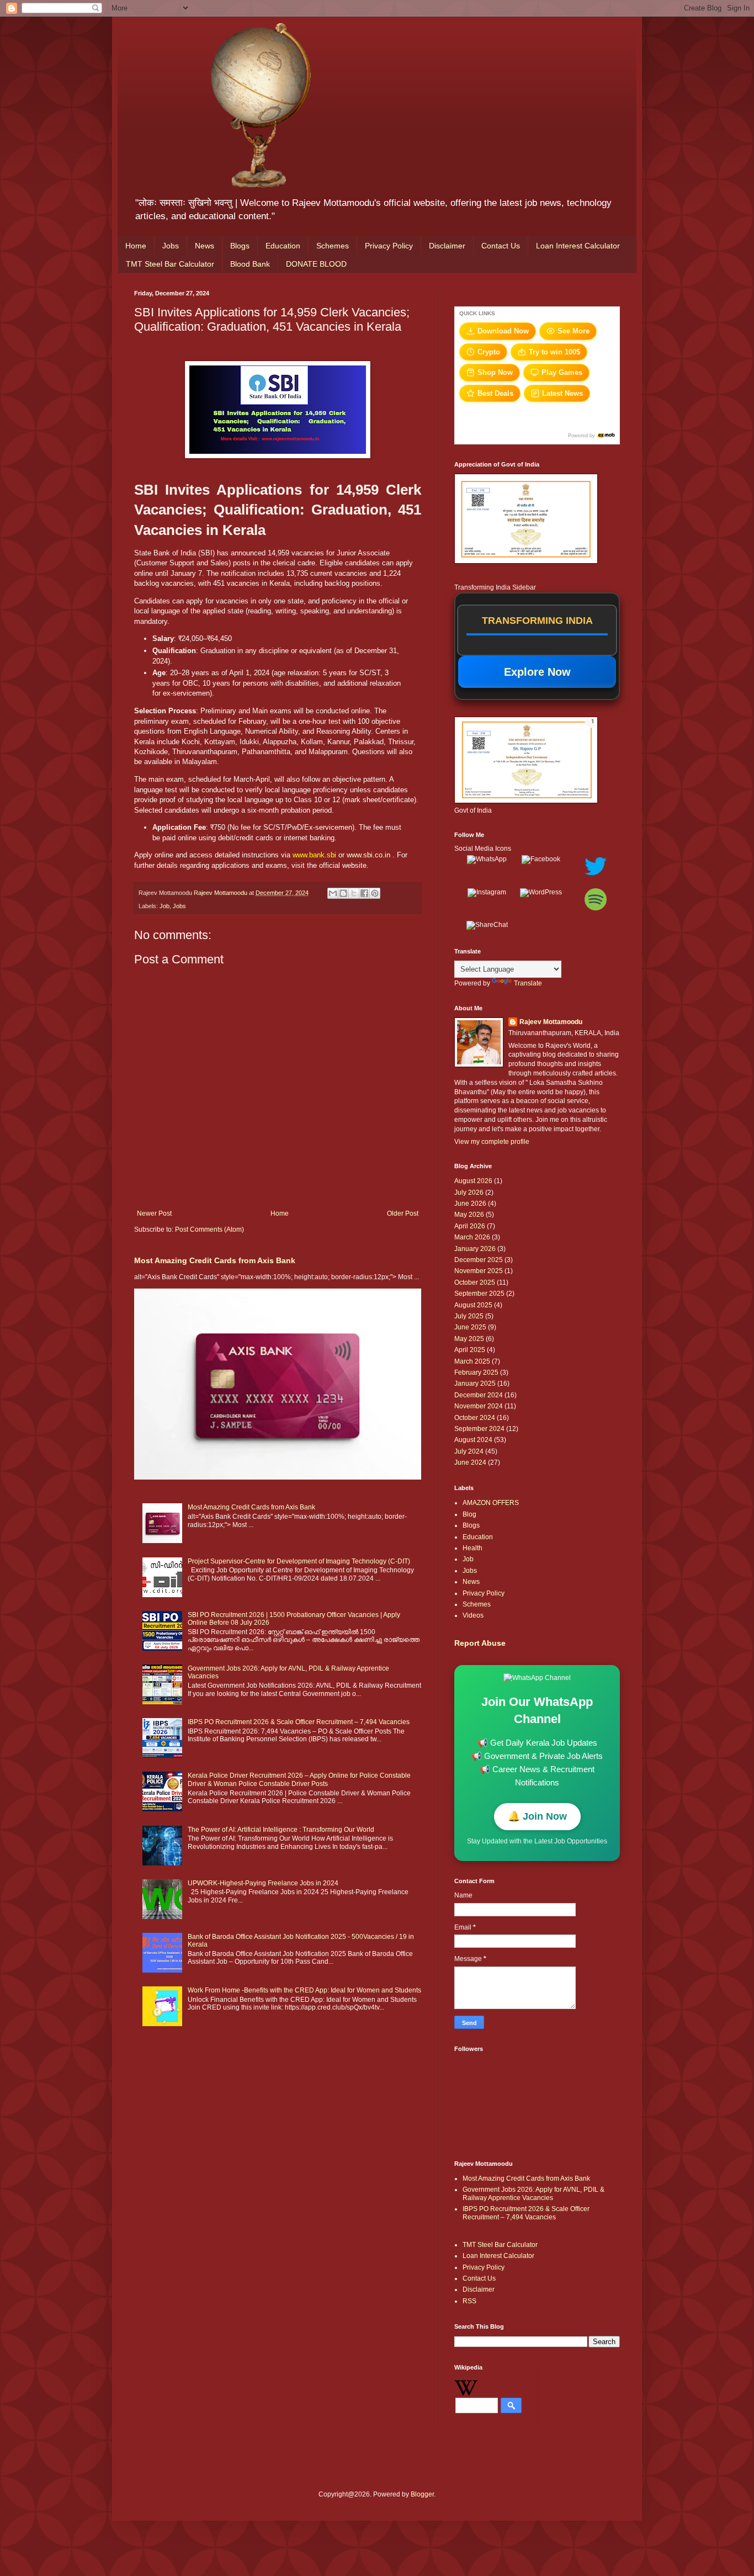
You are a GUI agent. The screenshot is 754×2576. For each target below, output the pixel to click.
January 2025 (475, 1384)
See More (574, 331)
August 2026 (473, 1181)
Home (136, 246)
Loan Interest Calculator (578, 246)
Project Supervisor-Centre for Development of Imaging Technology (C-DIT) (299, 1561)
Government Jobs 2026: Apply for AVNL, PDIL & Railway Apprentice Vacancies (533, 2193)
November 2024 (479, 1406)
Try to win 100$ (554, 352)
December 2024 (479, 1395)
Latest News (562, 393)
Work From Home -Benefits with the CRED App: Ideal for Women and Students (304, 1990)
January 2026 (475, 1249)
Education (283, 246)
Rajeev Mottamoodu (551, 1022)
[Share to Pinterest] (375, 893)
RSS (469, 2301)
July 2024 (469, 1451)
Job (164, 906)
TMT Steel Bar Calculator (170, 264)
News (205, 246)
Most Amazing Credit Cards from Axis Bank (215, 1260)
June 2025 (470, 1327)
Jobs (171, 246)
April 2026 (470, 1226)
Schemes (333, 246)
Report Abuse (480, 1643)
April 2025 (470, 1350)
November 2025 (479, 1271)
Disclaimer (447, 246)
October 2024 (475, 1418)
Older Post (403, 1213)
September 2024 (479, 1429)
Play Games (562, 372)
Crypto (489, 352)
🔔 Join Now (537, 1816)
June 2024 (470, 1462)
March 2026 (472, 1237)
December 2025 (479, 1260)
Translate (528, 983)
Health (472, 1548)
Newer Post (154, 1213)
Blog (469, 1514)
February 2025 (476, 1372)
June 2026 (470, 1204)
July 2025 (469, 1316)
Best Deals (495, 393)
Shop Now (495, 372)
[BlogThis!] (343, 893)
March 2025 (472, 1361)
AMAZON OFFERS (491, 1503)
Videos (473, 1615)
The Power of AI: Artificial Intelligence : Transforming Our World (281, 1830)
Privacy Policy (389, 246)
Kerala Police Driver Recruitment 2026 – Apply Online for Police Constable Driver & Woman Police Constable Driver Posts (299, 1779)
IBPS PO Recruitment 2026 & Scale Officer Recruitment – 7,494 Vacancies (299, 1722)
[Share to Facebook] (364, 893)
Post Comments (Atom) (209, 1229)
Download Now (503, 331)
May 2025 (469, 1339)
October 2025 (475, 1282)
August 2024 (473, 1440)
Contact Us (501, 246)
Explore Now (537, 672)
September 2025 (479, 1294)
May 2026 (469, 1215)
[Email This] (333, 893)
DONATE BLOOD (316, 264)
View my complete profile (492, 1142)
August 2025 (473, 1305)
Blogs (240, 246)
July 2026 (469, 1192)
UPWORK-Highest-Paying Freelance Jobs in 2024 (263, 1883)
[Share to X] (354, 893)
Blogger (422, 2494)
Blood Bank (250, 264)
